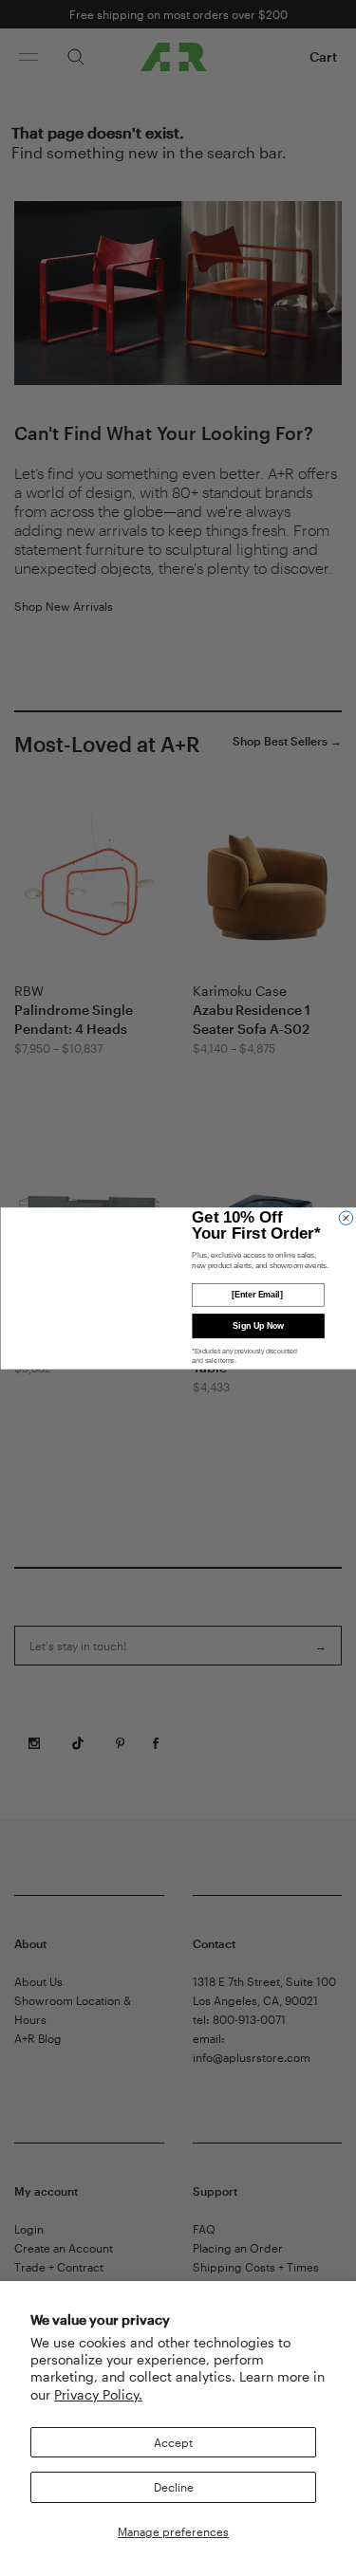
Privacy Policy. (98, 2394)
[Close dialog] (346, 1218)
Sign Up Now (258, 1326)
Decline (174, 2487)
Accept (173, 2442)
